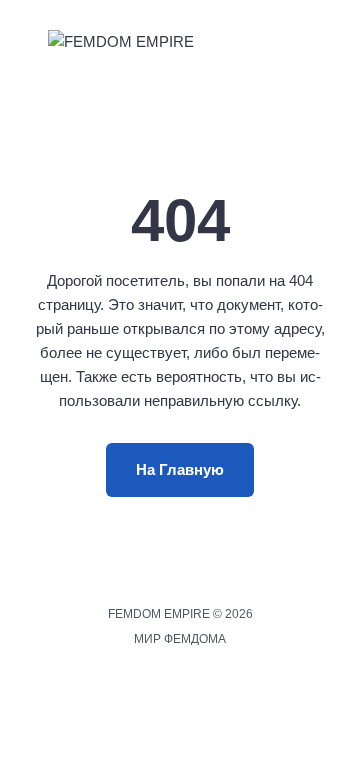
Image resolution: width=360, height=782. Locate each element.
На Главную (180, 469)
